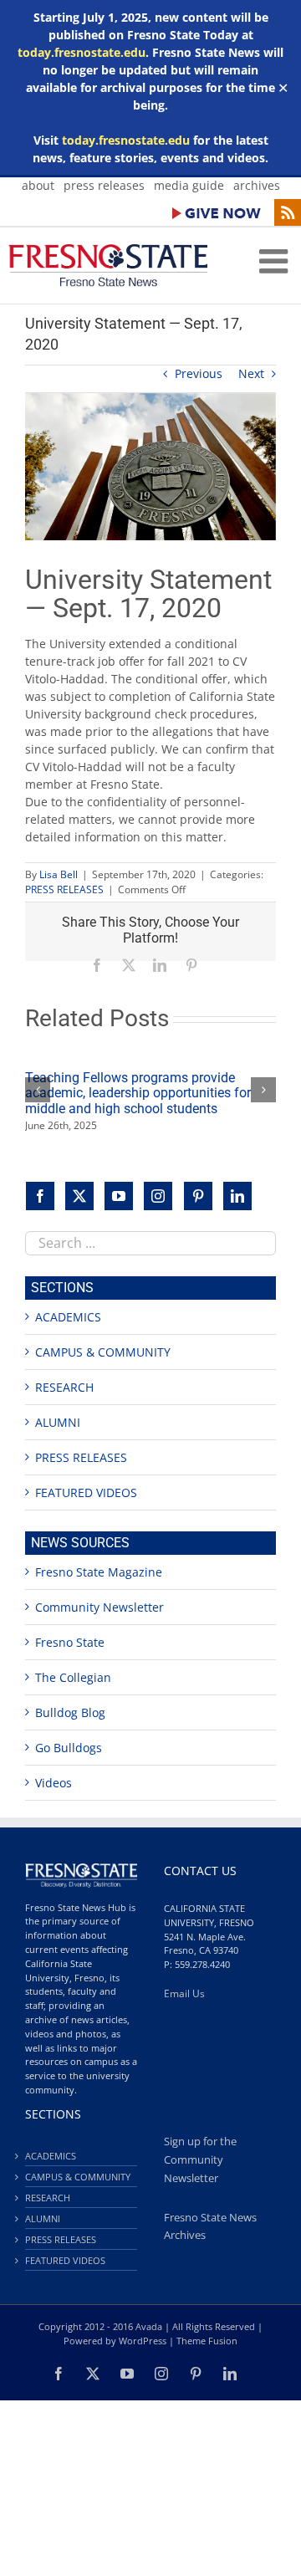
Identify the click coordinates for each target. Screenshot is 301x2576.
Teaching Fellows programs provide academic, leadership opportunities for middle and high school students (138, 1093)
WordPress (143, 2341)
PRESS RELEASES (64, 889)
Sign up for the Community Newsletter (200, 2160)
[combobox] (150, 1243)
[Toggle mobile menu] (276, 261)
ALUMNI (58, 1422)
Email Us (184, 1993)
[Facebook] (40, 1196)
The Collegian (73, 1677)
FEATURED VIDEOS (86, 1492)
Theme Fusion (207, 2341)
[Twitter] (79, 1196)
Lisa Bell (59, 874)
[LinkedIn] (237, 1196)
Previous (199, 373)
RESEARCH (64, 1387)
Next (251, 373)
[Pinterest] (198, 1196)
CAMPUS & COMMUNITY (103, 1352)
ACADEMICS (68, 1317)
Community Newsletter (99, 1607)
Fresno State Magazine (99, 1572)
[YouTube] (119, 1196)
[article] (150, 740)
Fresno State (70, 1642)
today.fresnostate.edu (82, 52)
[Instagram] (158, 1196)
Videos (54, 1783)
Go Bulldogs (69, 1748)
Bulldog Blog (70, 1712)
